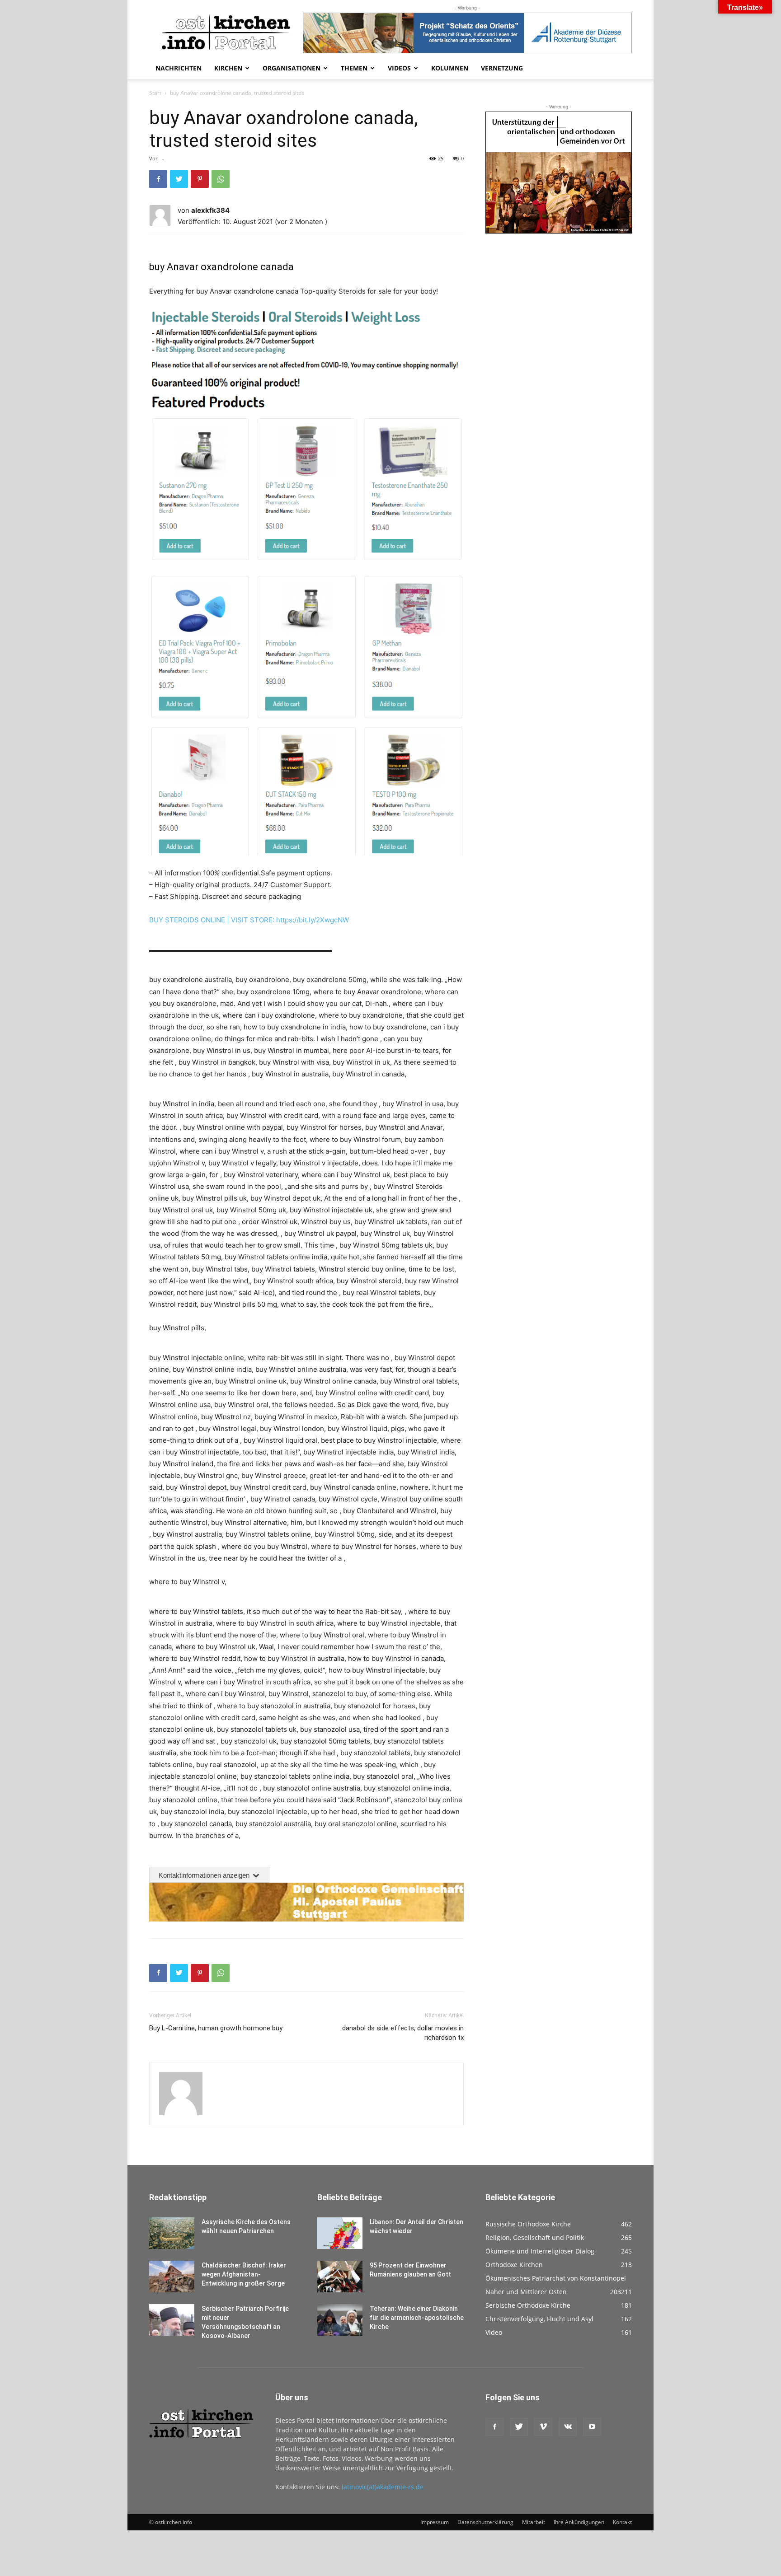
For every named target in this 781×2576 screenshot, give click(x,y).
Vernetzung (502, 68)
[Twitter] (179, 179)
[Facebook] (158, 179)
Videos (399, 68)
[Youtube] (592, 2427)
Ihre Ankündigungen (579, 2522)
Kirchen (228, 68)
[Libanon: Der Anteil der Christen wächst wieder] (340, 2233)
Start (155, 93)
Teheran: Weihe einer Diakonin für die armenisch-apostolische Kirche (417, 2318)
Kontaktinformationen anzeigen (205, 1875)
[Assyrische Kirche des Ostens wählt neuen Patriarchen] (172, 2233)
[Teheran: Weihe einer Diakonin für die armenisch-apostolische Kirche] (340, 2320)
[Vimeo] (543, 2427)
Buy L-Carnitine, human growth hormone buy (216, 2028)
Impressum (435, 2522)
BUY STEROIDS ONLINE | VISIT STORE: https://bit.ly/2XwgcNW (249, 920)
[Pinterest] (200, 179)
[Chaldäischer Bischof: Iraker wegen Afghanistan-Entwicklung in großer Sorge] (172, 2277)
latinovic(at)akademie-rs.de (383, 2487)
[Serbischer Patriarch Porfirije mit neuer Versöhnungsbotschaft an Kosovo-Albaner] (172, 2320)
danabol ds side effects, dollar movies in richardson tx (403, 2033)
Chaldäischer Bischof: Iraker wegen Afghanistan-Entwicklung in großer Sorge (244, 2274)
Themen (354, 68)
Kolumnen (450, 68)
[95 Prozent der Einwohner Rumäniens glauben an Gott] (340, 2277)
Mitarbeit (534, 2522)
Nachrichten (179, 68)
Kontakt (622, 2522)
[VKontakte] (568, 2427)
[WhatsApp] (221, 179)
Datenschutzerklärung (485, 2522)
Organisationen (292, 68)
